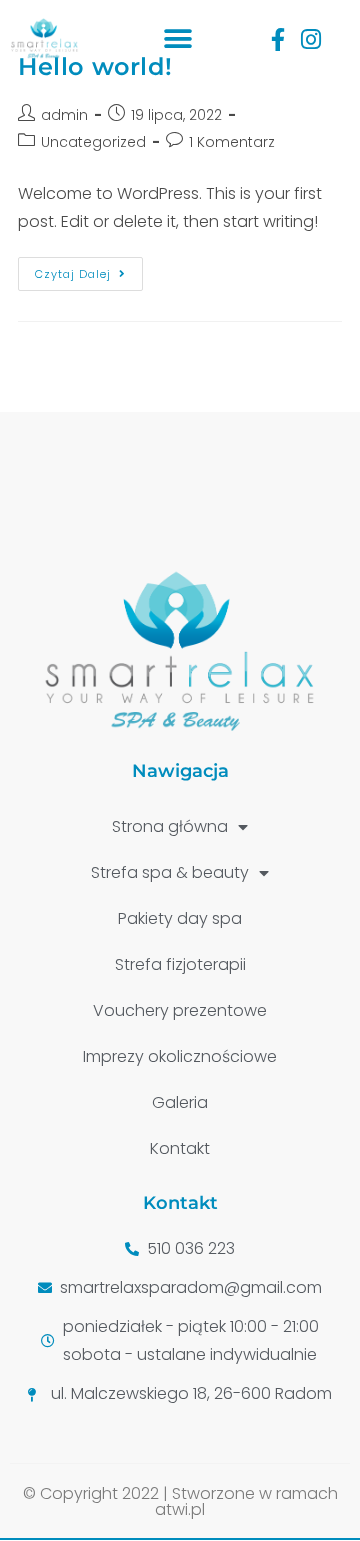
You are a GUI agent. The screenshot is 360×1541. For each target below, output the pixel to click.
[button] (178, 39)
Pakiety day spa (180, 918)
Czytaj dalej (89, 269)
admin (64, 115)
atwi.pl (180, 1509)
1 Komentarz (232, 142)
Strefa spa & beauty (170, 872)
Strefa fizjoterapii (180, 964)
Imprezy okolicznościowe (180, 1056)
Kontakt (180, 1148)
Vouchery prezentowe (180, 1010)
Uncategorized (93, 142)
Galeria (180, 1102)
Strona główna (170, 826)
